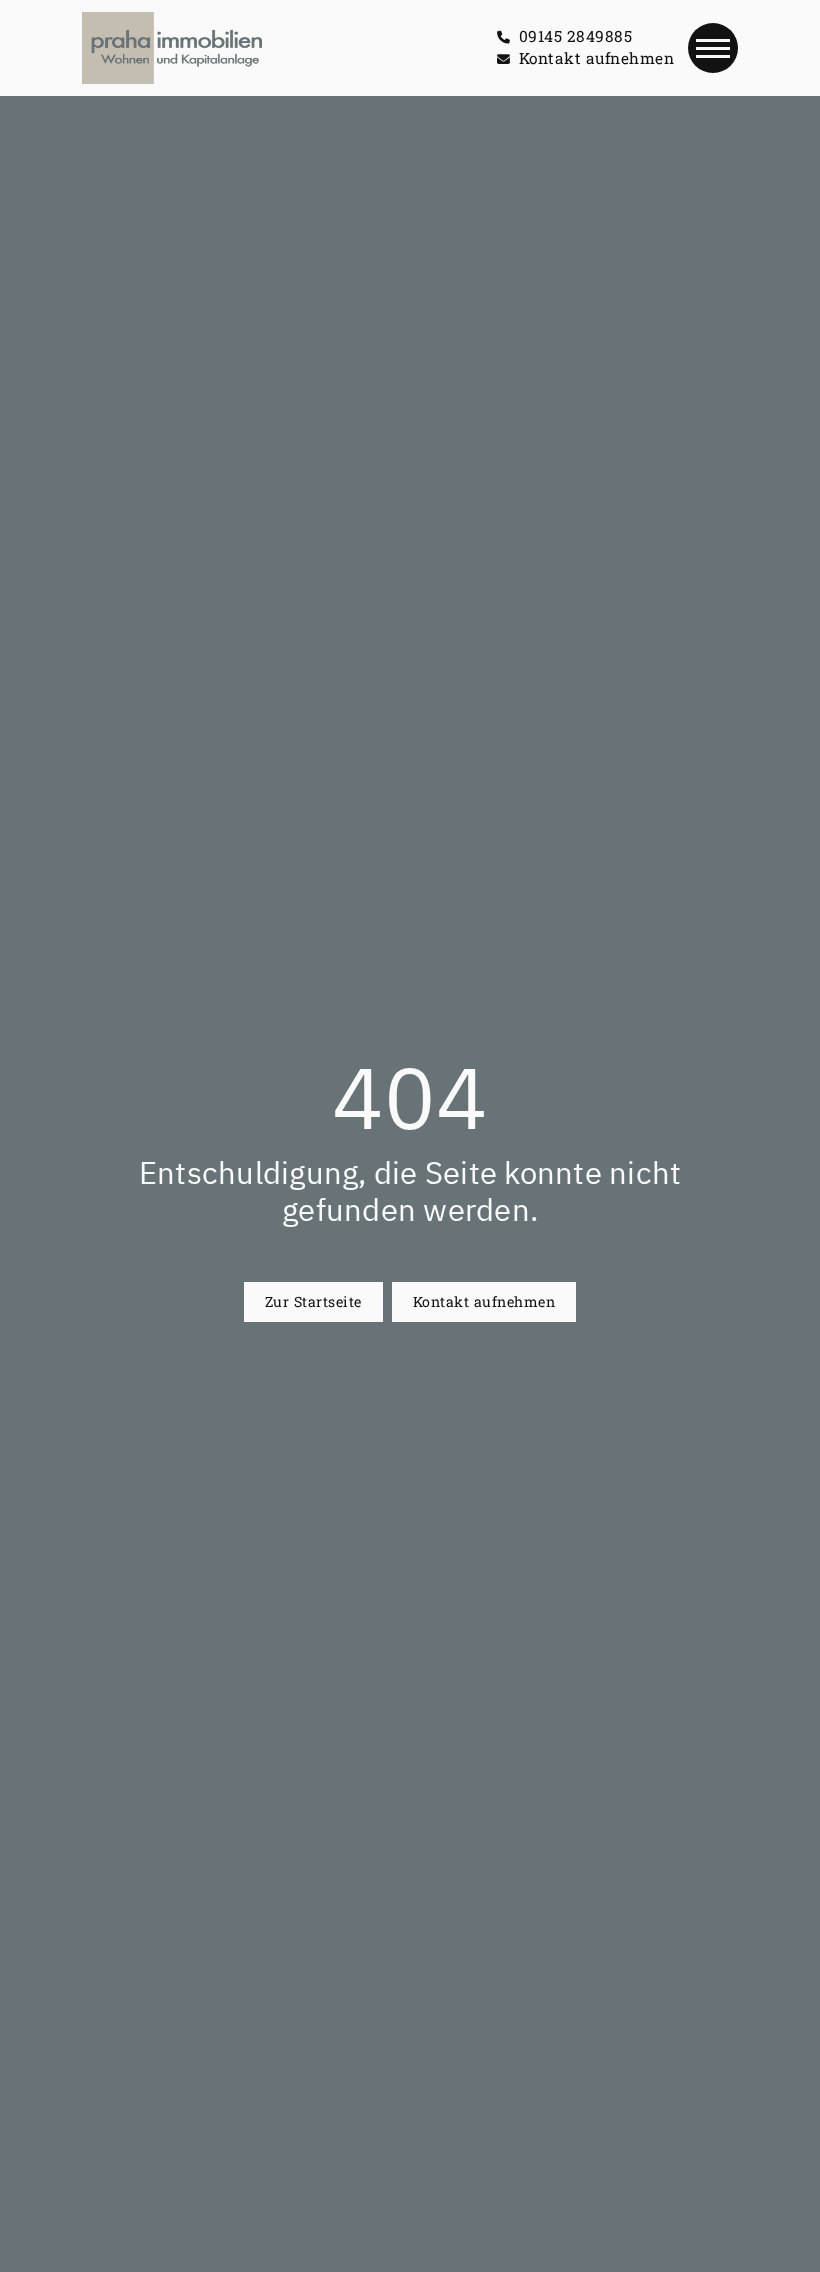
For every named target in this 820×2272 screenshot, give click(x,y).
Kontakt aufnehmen (484, 1301)
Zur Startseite (313, 1301)
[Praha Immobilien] (171, 48)
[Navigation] (713, 48)
